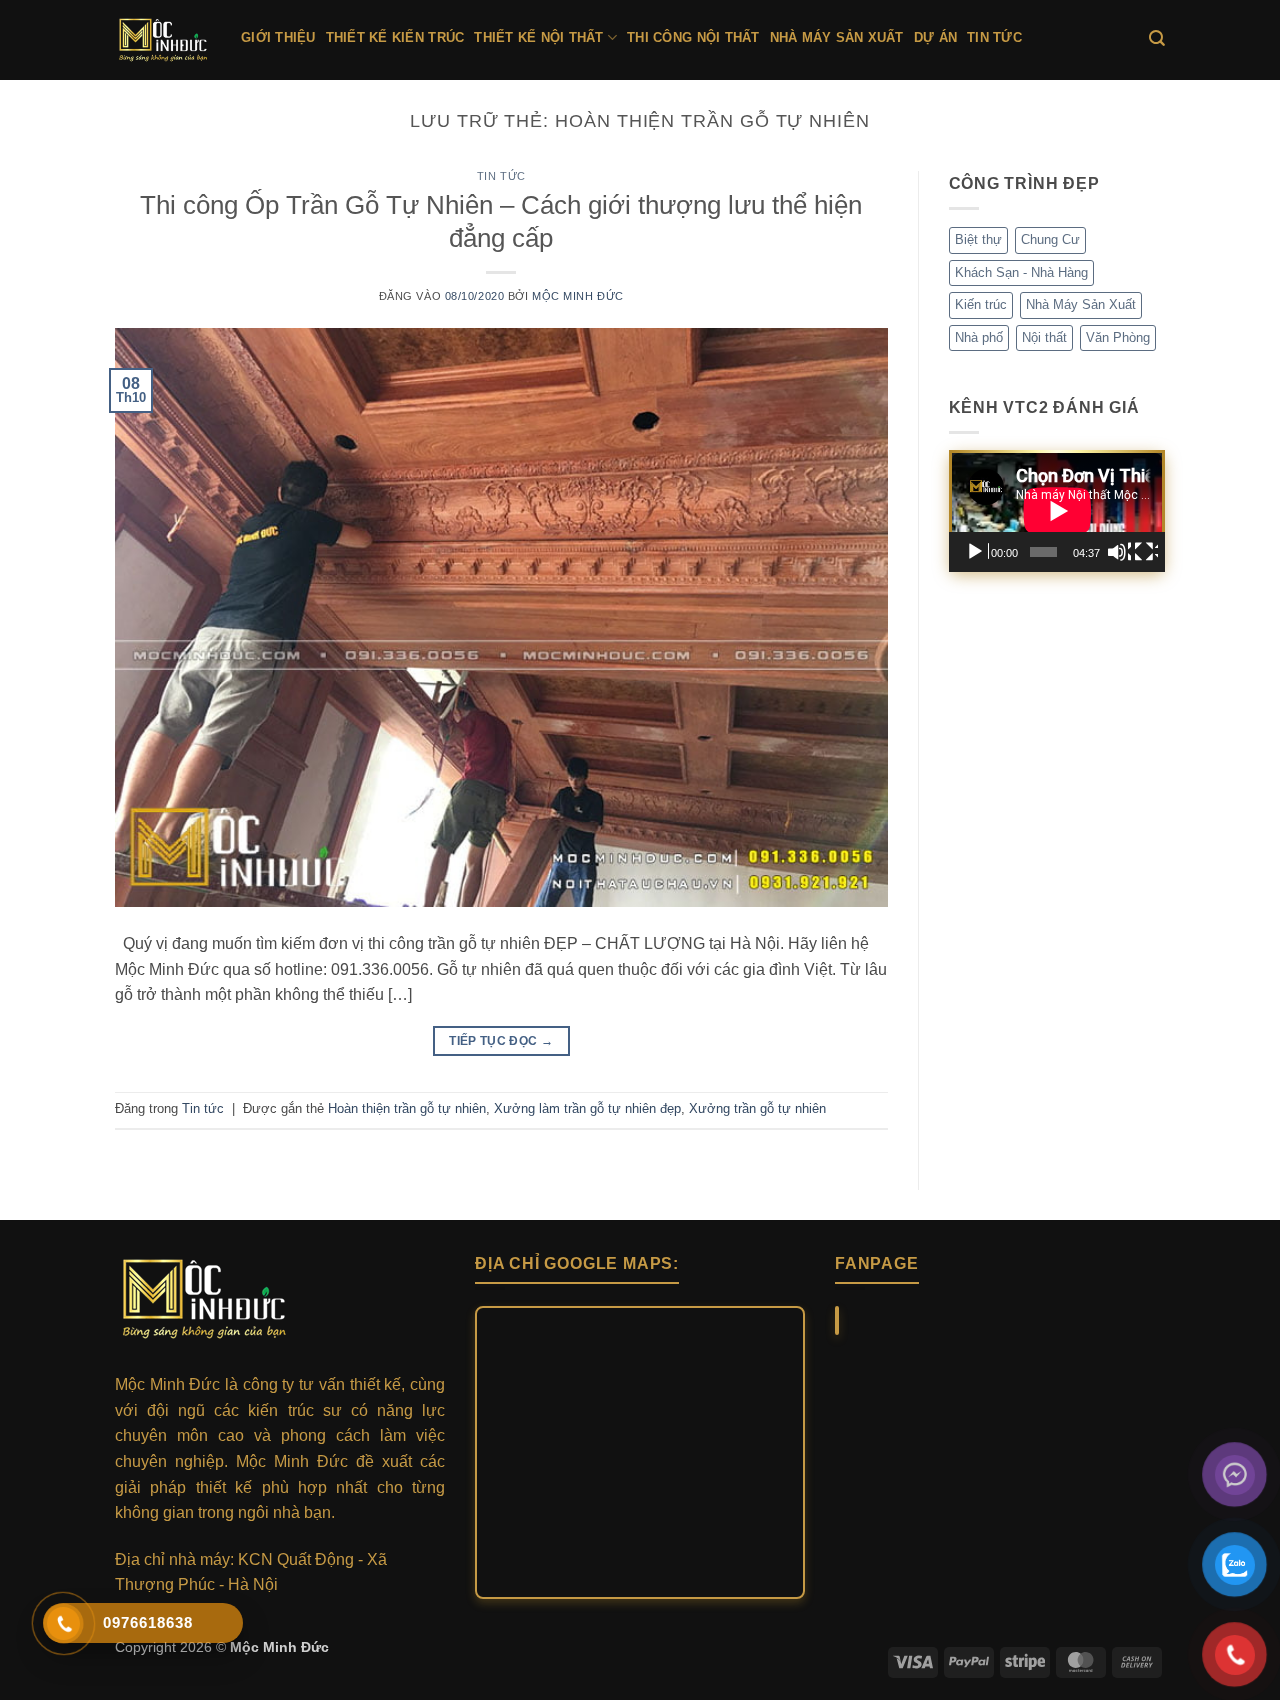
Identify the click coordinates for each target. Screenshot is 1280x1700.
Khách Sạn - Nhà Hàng (1021, 272)
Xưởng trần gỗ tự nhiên (757, 1108)
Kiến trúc (981, 304)
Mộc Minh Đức (578, 296)
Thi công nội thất (693, 37)
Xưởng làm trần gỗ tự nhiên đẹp (587, 1108)
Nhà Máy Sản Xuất (837, 37)
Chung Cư (1050, 239)
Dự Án (935, 37)
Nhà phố (979, 337)
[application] (1057, 511)
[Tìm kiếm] (1157, 38)
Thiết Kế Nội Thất (538, 37)
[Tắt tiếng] (1119, 552)
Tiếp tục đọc (501, 1041)
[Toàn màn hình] (1146, 552)
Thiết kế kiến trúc (395, 37)
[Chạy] (977, 552)
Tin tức (994, 37)
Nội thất (1044, 337)
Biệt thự (978, 239)
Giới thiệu (278, 37)
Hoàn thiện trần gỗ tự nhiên (407, 1108)
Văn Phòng (1118, 337)
